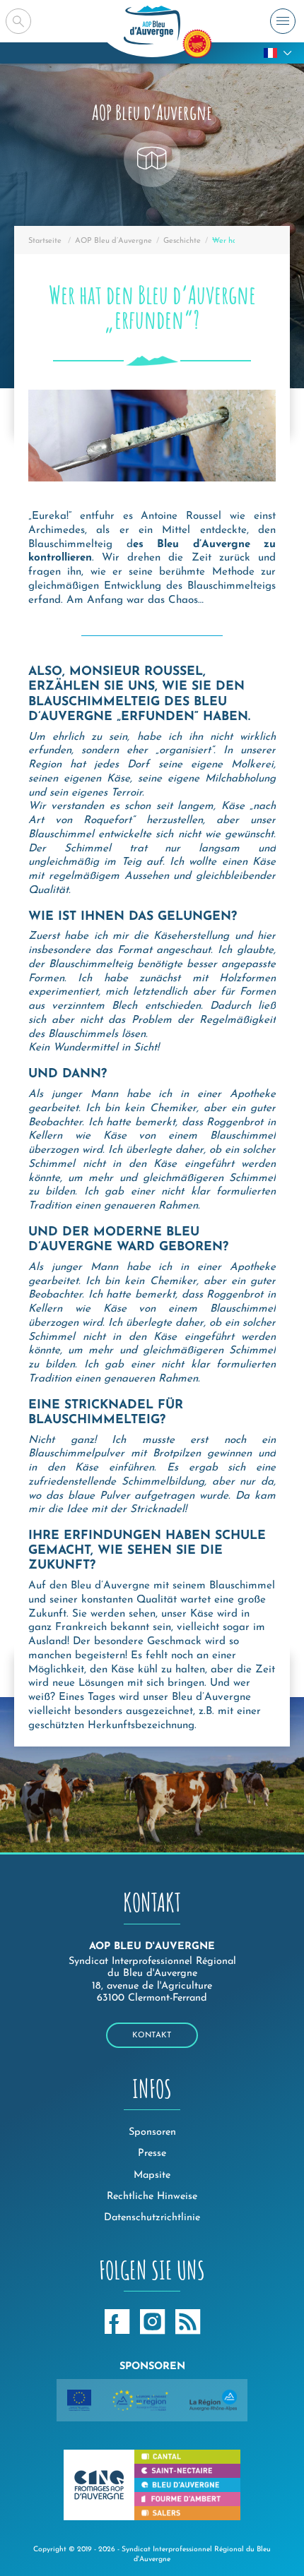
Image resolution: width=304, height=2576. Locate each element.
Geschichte (182, 241)
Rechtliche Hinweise (152, 2197)
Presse (152, 2153)
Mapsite (152, 2175)
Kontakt (152, 2036)
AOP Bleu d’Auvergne (113, 241)
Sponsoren (152, 2132)
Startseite (45, 241)
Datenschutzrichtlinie (152, 2218)
